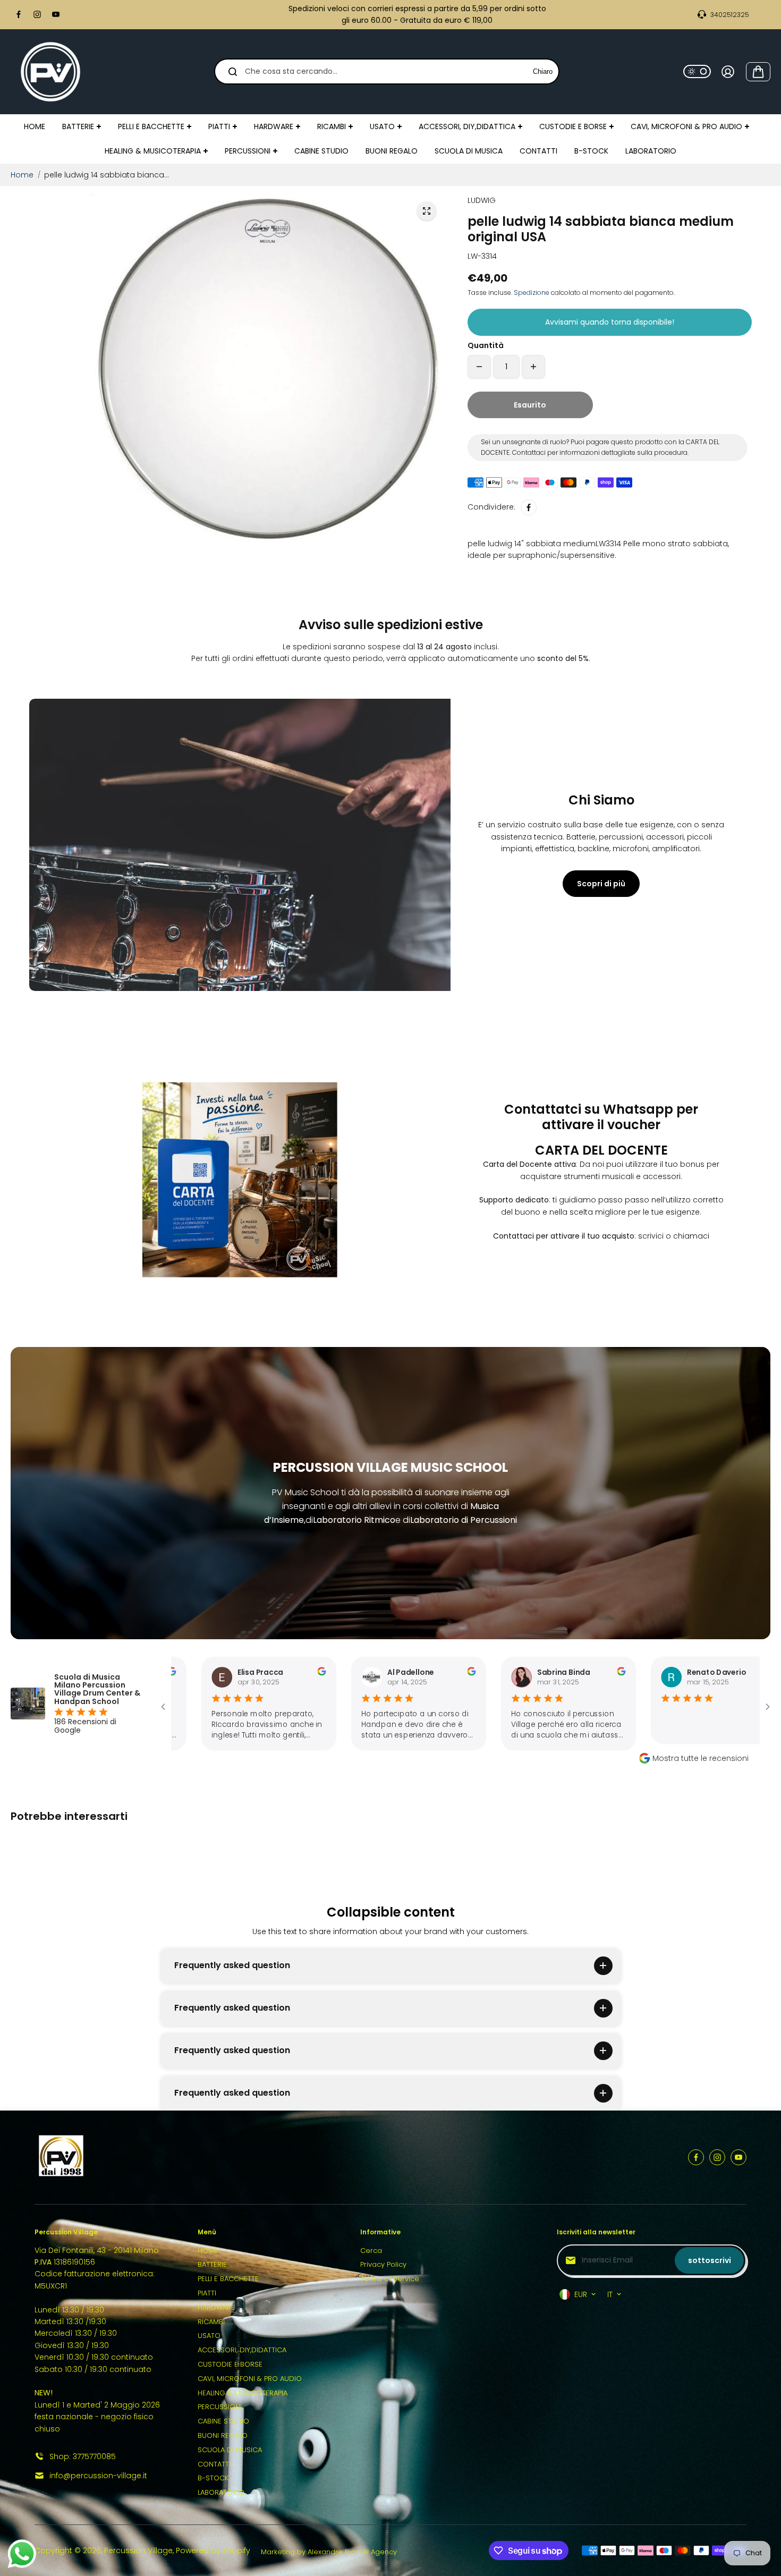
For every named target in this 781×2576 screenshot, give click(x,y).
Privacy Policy (383, 2264)
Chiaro (543, 71)
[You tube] (56, 14)
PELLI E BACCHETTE (228, 2279)
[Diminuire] (479, 367)
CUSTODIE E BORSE (230, 2364)
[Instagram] (37, 14)
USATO (209, 2336)
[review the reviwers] (228, 1673)
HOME (208, 2251)
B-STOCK (213, 2478)
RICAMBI (211, 2322)
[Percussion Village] (50, 72)
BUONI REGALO (223, 2435)
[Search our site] (233, 72)
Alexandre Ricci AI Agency (352, 2552)
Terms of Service (390, 2279)
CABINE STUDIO (223, 2421)
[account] (728, 72)
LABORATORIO (221, 2492)
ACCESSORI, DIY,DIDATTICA (242, 2350)
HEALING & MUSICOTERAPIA (243, 2393)
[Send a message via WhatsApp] (22, 2554)
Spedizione (532, 293)
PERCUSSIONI (220, 2407)
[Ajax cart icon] (758, 72)
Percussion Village (138, 2550)
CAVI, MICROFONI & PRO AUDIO (250, 2379)
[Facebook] (19, 14)
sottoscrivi (710, 2260)
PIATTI (207, 2293)
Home (22, 175)
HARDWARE (216, 2307)
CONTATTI (214, 2464)
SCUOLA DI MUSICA (230, 2450)
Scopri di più (601, 884)
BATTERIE (212, 2264)
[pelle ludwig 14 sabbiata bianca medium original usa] (427, 211)
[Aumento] (533, 367)
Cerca (371, 2251)
